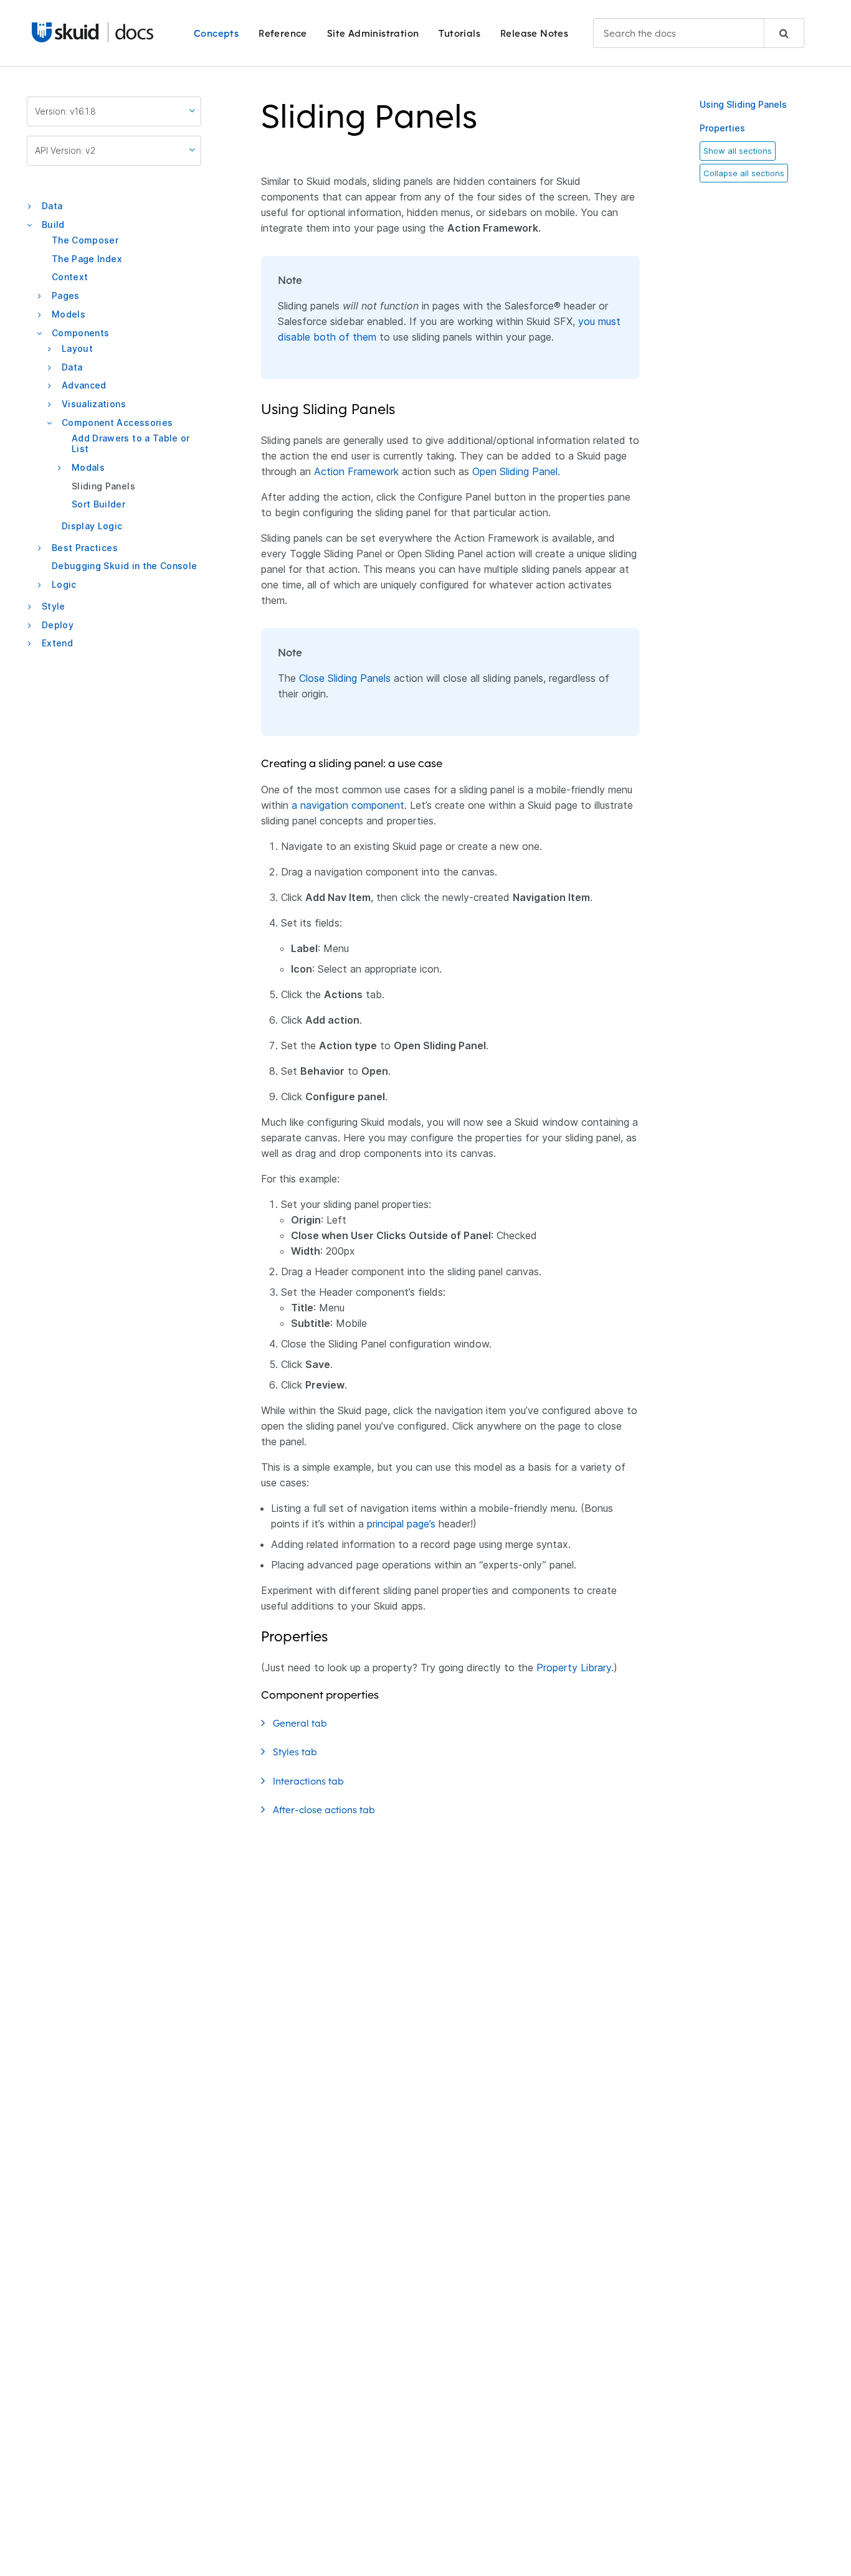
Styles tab (296, 1752)
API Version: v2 (65, 150)
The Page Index (87, 259)
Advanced (84, 385)
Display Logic (92, 526)
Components (81, 333)
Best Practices (85, 548)
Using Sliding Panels (743, 104)
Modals (88, 467)
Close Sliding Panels (345, 678)
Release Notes (534, 33)
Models (69, 314)
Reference (283, 33)
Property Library (574, 1668)
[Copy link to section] (486, 124)
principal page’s (401, 1524)
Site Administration (373, 33)
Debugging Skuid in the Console (125, 566)
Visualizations (94, 404)
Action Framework (356, 471)
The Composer (85, 240)
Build (53, 224)
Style (54, 606)
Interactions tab (310, 1781)
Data (52, 206)
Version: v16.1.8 (65, 111)
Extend (57, 643)
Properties (722, 128)
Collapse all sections (744, 173)
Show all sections (738, 151)
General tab (301, 1723)
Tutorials (459, 33)
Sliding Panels (103, 486)
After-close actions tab (325, 1810)
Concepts (216, 33)
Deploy (58, 625)
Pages (66, 295)
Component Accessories (117, 422)
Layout (77, 348)
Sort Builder (98, 504)
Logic (64, 584)
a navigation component (348, 805)
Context (70, 277)
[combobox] (699, 33)
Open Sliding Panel (515, 471)
